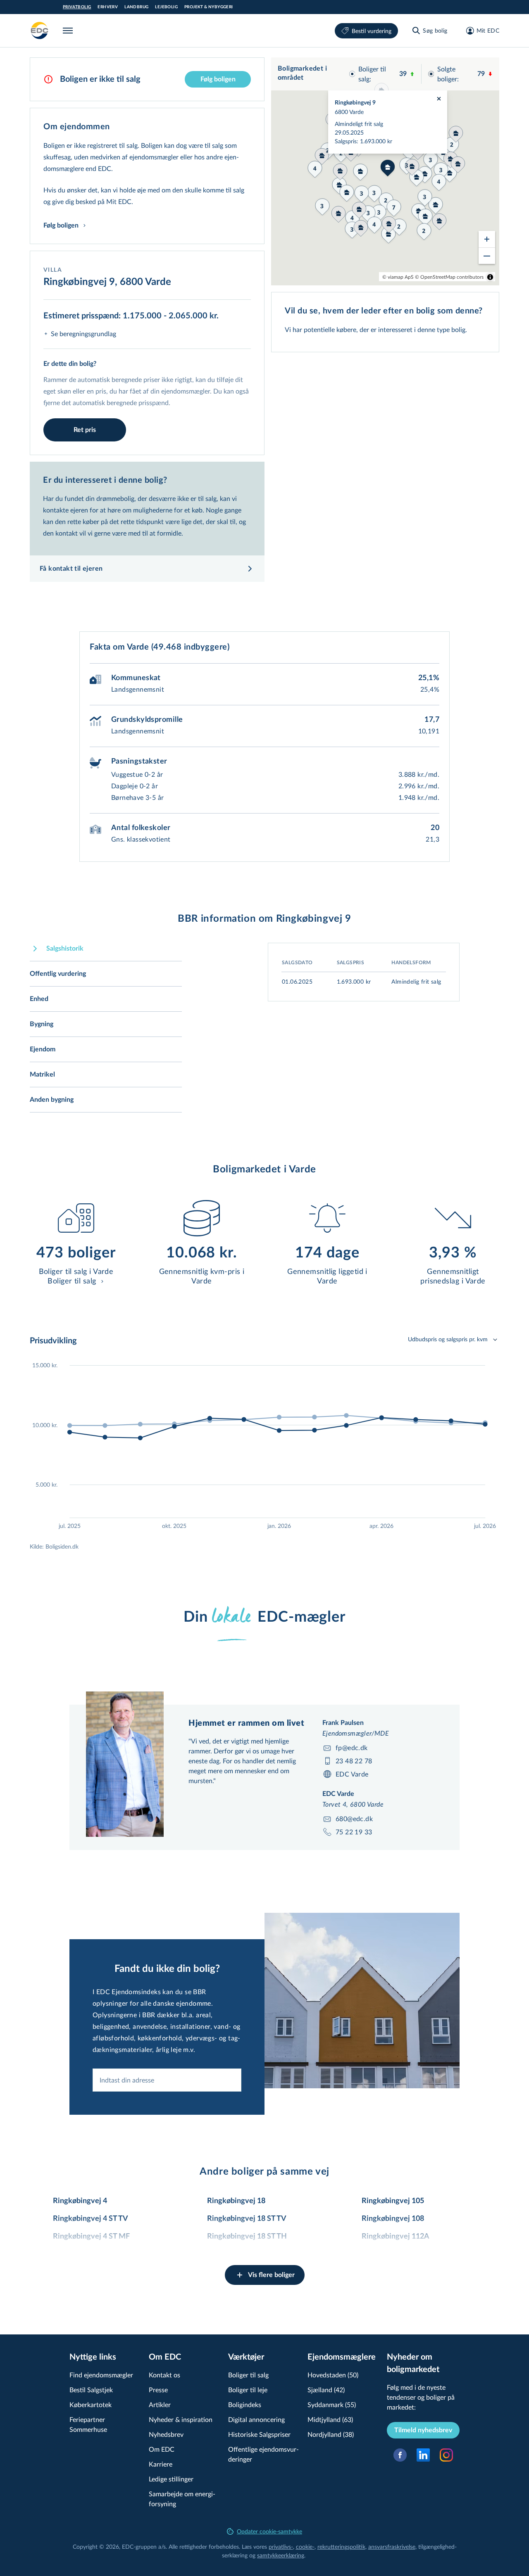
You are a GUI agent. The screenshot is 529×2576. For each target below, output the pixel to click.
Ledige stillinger (171, 2479)
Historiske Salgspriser (259, 2434)
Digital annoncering (256, 2419)
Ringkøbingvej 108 (393, 2219)
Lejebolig (166, 7)
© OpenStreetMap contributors (449, 277)
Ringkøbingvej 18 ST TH (247, 2237)
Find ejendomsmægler (101, 2375)
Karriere (161, 2464)
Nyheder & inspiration (181, 2419)
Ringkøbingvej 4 (80, 2201)
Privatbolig (77, 7)
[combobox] (167, 2080)
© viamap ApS (398, 277)
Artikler (160, 2404)
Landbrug (136, 7)
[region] (385, 171)
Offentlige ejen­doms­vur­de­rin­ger (263, 2454)
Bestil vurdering (372, 31)
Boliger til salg (248, 2375)
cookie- (305, 2546)
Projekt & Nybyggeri (209, 7)
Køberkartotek (91, 2404)
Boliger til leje (248, 2390)
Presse (158, 2390)
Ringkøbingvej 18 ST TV (247, 2219)
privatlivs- (281, 2546)
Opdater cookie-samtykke (269, 2531)
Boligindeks (245, 2404)
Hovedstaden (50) (333, 2375)
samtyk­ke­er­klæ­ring (281, 2555)
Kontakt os (164, 2375)
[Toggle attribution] (490, 277)
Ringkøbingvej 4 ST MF (91, 2237)
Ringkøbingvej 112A (396, 2237)
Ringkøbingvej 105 (393, 2201)
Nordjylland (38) (331, 2434)
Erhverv (108, 7)
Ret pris (85, 430)
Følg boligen (218, 79)
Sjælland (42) (326, 2390)
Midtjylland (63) (330, 2419)
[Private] (40, 31)
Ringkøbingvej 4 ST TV (91, 2219)
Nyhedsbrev (166, 2434)
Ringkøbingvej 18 (236, 2201)
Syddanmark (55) (332, 2404)
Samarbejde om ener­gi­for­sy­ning (182, 2499)
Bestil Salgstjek (91, 2390)
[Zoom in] (487, 239)
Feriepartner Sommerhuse (88, 2424)
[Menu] (69, 31)
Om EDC (162, 2449)
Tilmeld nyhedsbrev (423, 2430)
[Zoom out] (487, 256)
